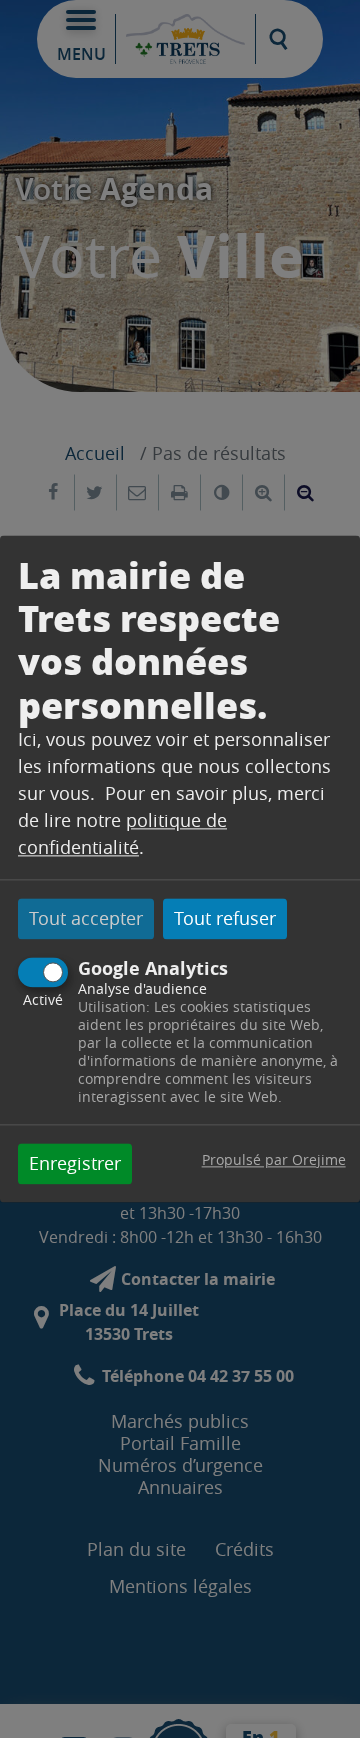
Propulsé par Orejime (274, 1160)
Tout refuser (225, 918)
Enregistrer (75, 1164)
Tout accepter (86, 918)
